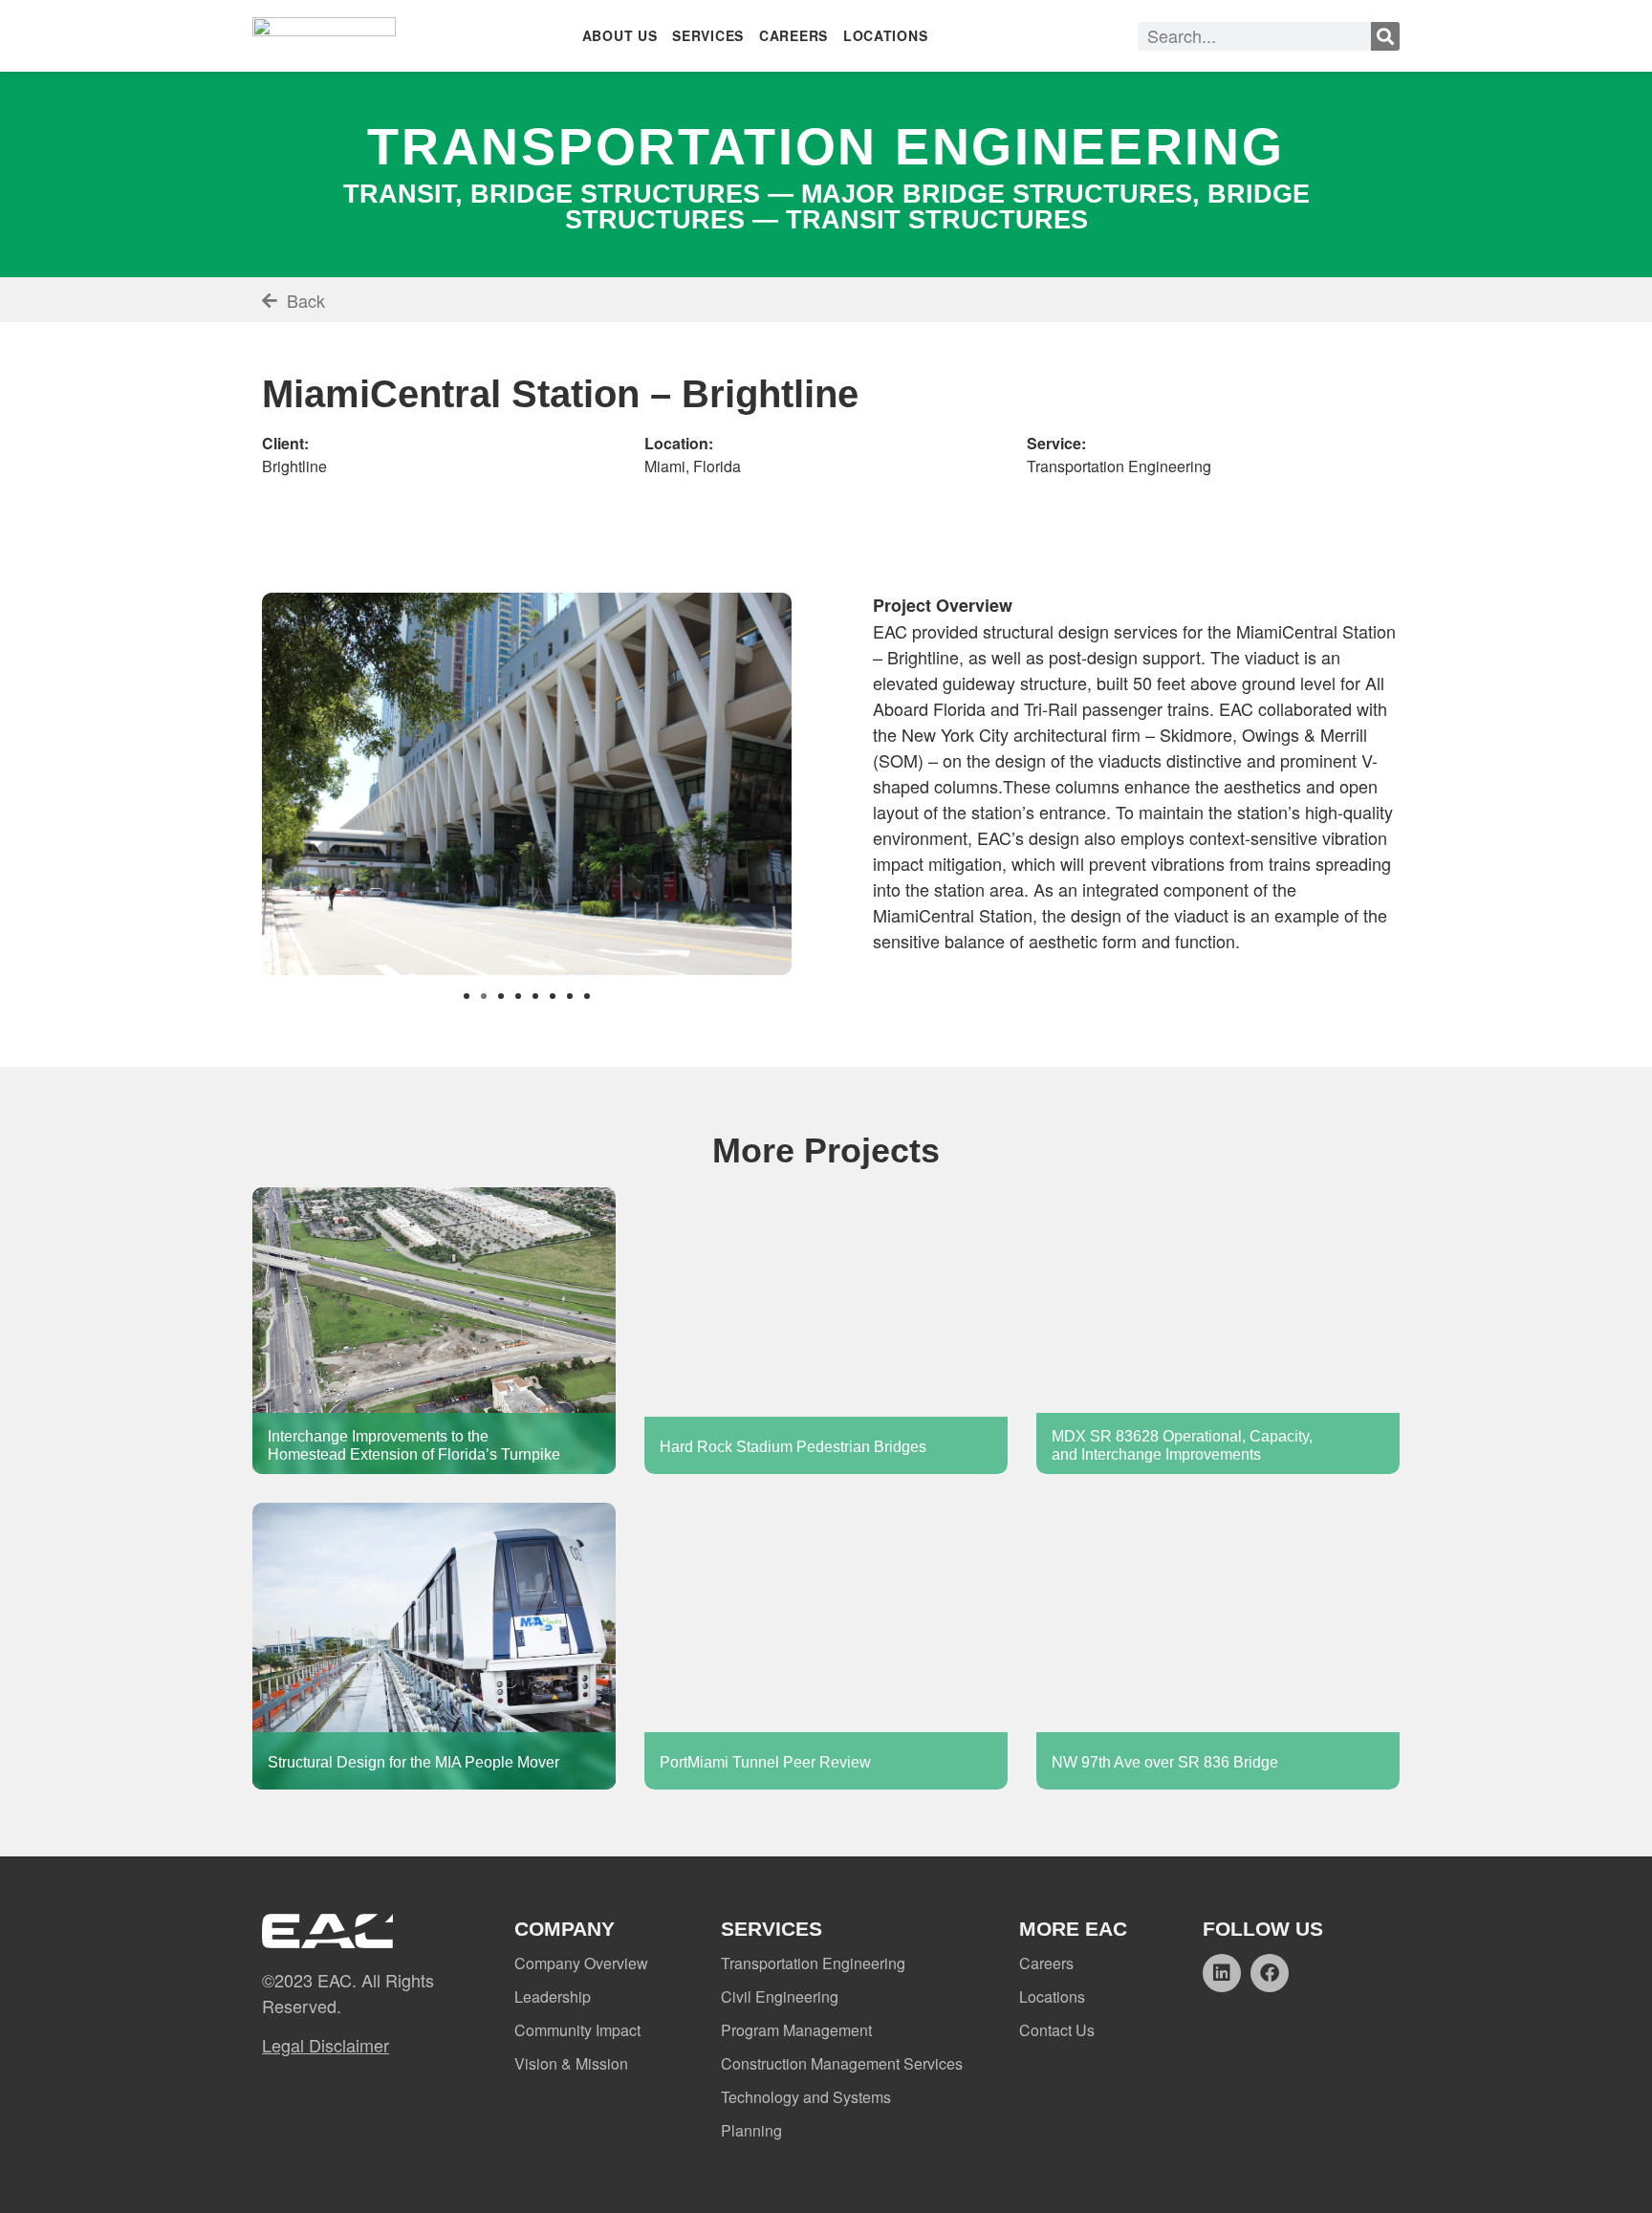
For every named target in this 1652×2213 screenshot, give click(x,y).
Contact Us (1057, 2030)
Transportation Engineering (813, 1963)
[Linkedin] (1222, 1973)
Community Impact (577, 2030)
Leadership (553, 1996)
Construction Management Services (842, 2063)
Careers (1046, 1963)
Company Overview (581, 1963)
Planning (751, 2130)
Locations (1052, 1996)
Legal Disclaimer (326, 2045)
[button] (467, 996)
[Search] (1385, 36)
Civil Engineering (780, 1996)
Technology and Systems (806, 2097)
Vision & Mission (571, 2063)
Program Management (796, 2030)
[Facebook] (1270, 1973)
